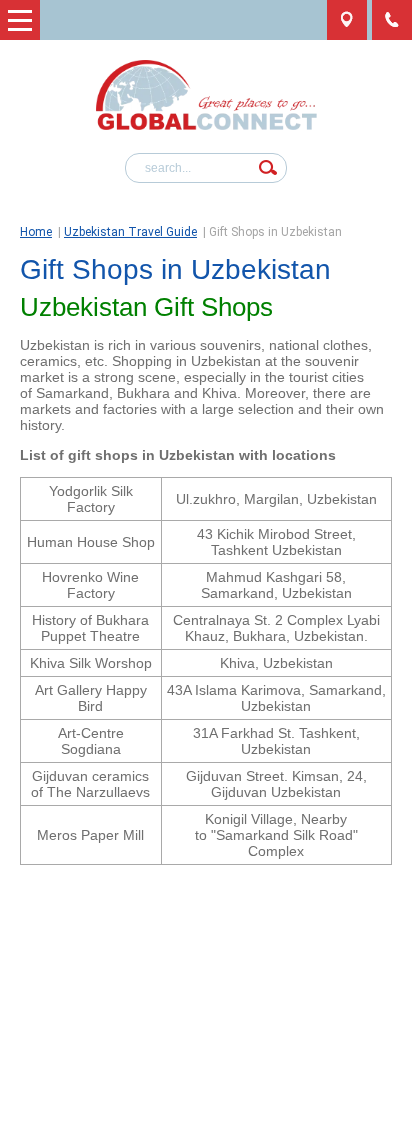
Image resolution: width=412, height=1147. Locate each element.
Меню (20, 20)
